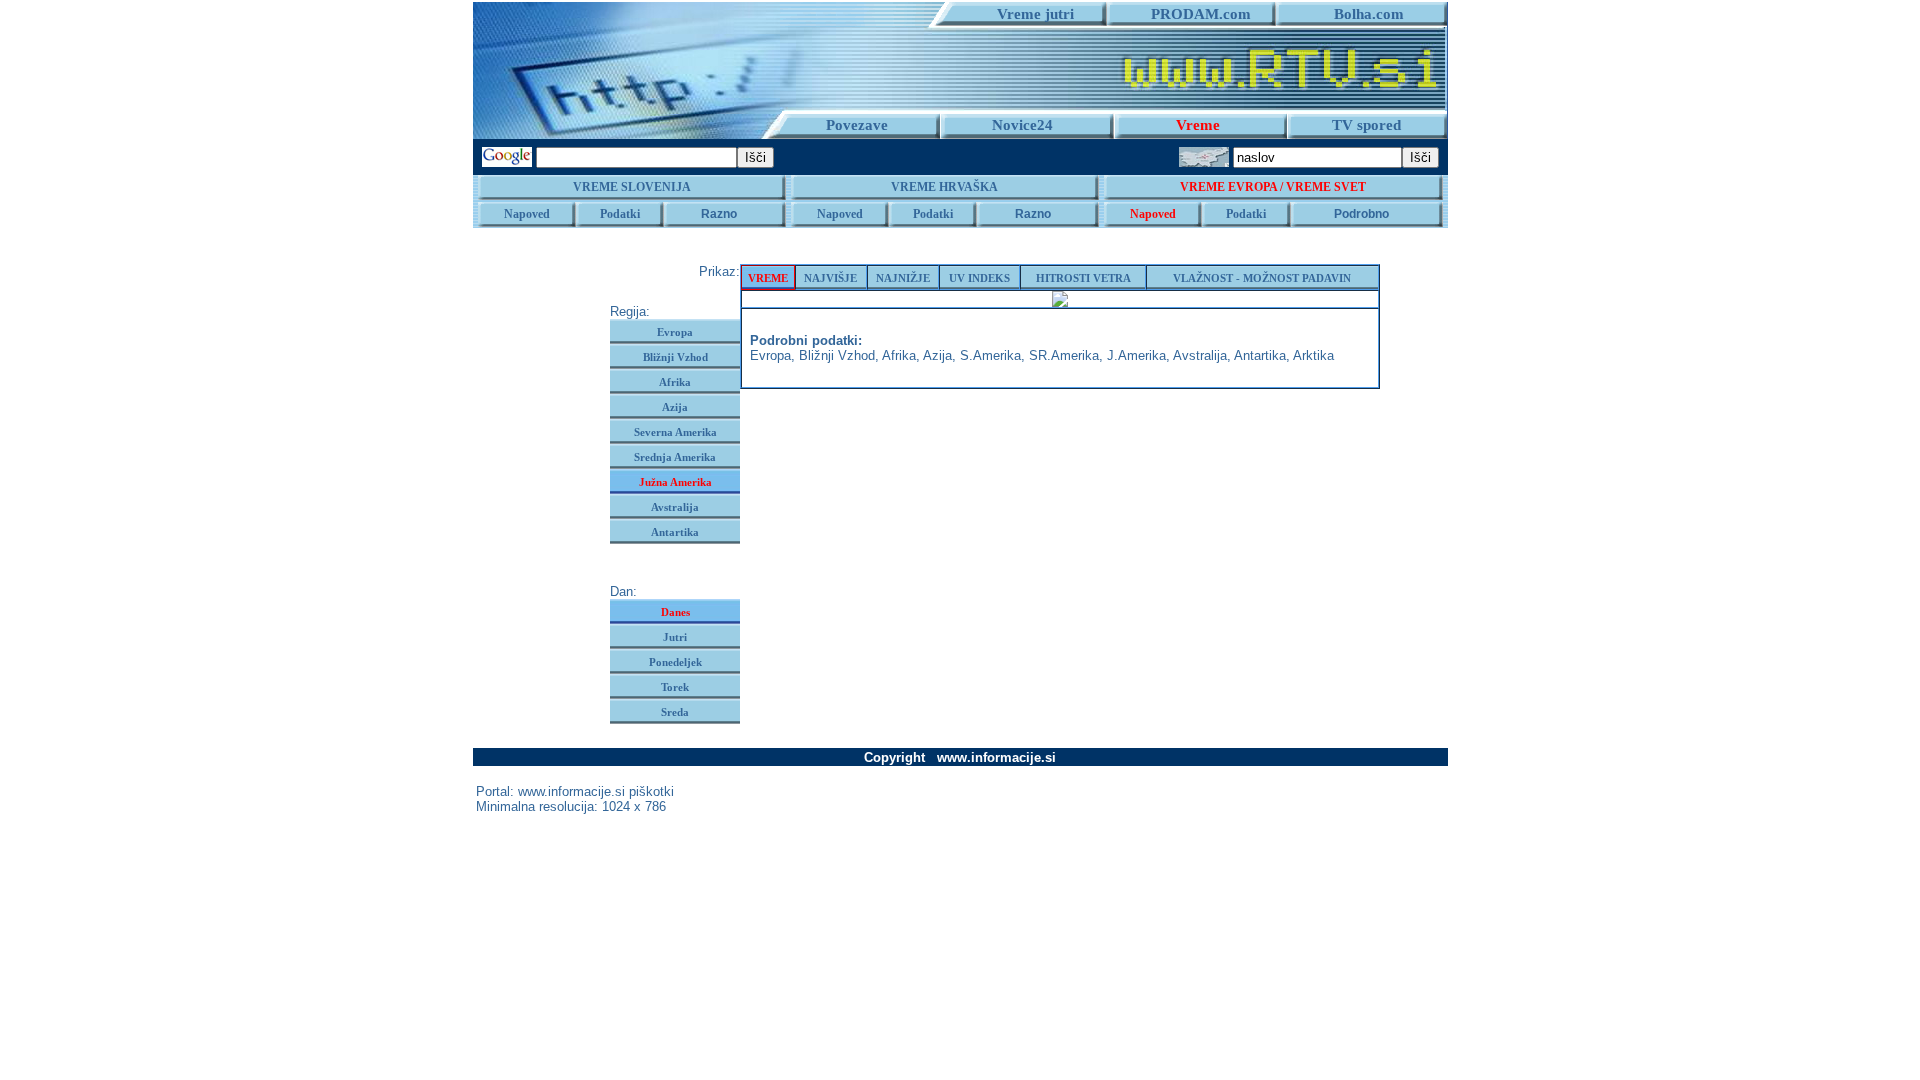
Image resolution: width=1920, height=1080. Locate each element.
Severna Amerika (675, 432)
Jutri (675, 637)
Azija (675, 407)
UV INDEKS (979, 278)
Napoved (527, 214)
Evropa (675, 332)
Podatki (620, 214)
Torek (675, 687)
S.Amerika (990, 355)
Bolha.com (1361, 14)
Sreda (675, 712)
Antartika (675, 532)
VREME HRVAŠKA (944, 187)
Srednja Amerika (675, 457)
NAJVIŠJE (830, 278)
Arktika (1313, 355)
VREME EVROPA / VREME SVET (1273, 187)
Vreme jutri (1027, 14)
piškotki (651, 791)
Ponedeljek (675, 662)
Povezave (857, 125)
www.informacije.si (571, 791)
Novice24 (1022, 125)
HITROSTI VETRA (1083, 278)
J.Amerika (1136, 355)
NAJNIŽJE (903, 278)
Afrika (675, 382)
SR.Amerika (1064, 355)
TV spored (1366, 125)
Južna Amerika (675, 482)
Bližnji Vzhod (675, 357)
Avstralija (675, 507)
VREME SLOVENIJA (632, 187)
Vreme (1198, 125)
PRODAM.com (1193, 14)
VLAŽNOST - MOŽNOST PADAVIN (1262, 278)
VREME (768, 278)
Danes (675, 612)
